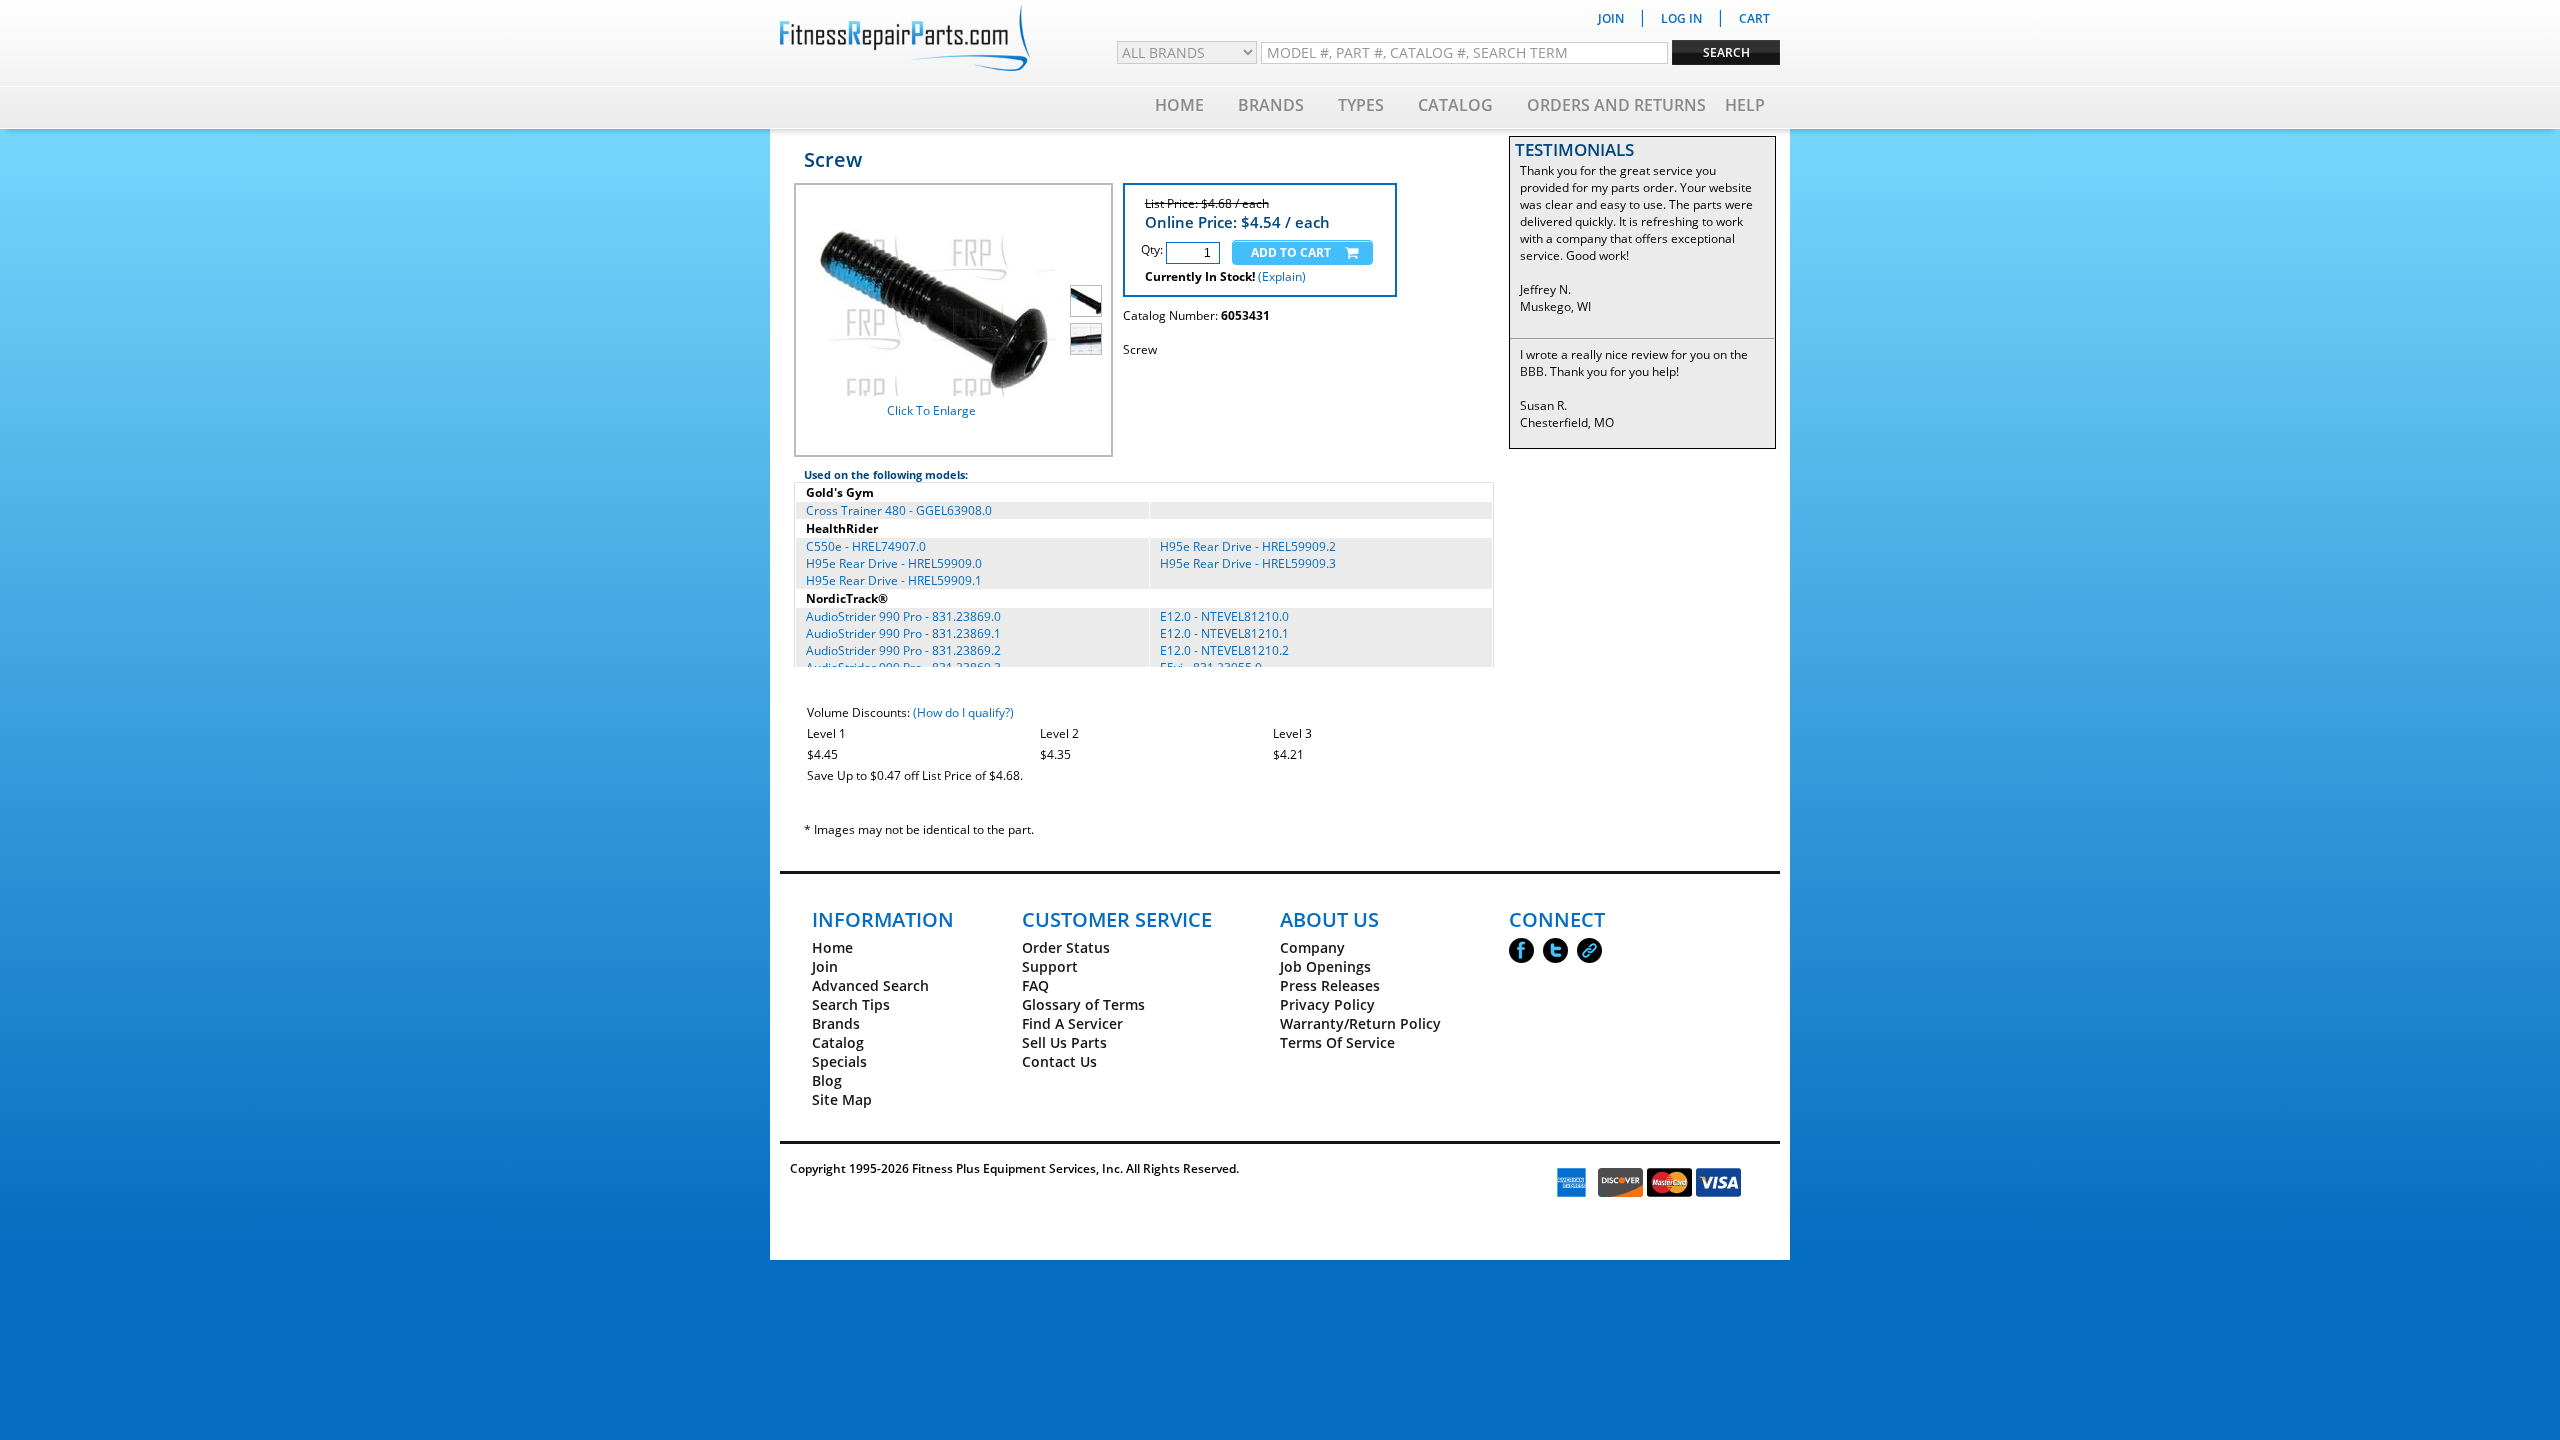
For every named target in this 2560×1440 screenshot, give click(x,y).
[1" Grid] (1086, 339)
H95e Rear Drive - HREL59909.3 (1248, 563)
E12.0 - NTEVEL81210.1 (1224, 633)
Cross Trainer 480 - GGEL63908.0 (899, 510)
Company (1312, 947)
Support (1050, 966)
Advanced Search (870, 985)
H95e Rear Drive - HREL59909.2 (1248, 546)
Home (1179, 105)
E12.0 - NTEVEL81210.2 (1224, 650)
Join (825, 966)
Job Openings (1325, 966)
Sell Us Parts (1064, 1042)
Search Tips (851, 1004)
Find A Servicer (1072, 1023)
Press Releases (1330, 985)
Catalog (1455, 105)
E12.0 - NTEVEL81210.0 (1224, 616)
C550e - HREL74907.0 (866, 546)
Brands (1271, 105)
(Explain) (1282, 276)
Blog (827, 1080)
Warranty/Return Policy (1360, 1023)
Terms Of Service (1337, 1042)
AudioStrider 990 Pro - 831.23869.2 (903, 650)
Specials (839, 1061)
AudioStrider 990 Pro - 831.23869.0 (903, 616)
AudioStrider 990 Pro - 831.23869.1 (903, 633)
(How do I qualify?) (963, 712)
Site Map (842, 1099)
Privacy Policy (1327, 1004)
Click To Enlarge (931, 410)
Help (1745, 105)
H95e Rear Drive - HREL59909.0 (894, 563)
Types (1361, 105)
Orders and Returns (1616, 105)
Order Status (1066, 947)
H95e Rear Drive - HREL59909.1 (894, 580)
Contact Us (1059, 1061)
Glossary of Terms (1083, 1004)
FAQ (1035, 985)
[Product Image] (1086, 301)
